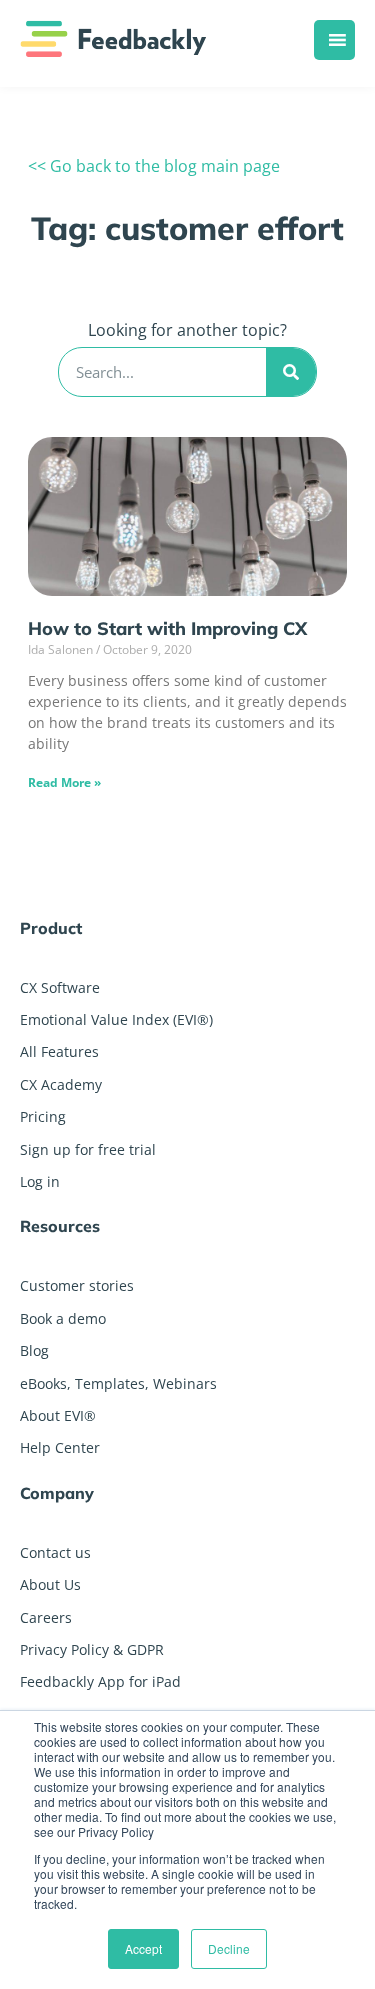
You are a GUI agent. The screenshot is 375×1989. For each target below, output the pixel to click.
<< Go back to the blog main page (154, 166)
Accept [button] (143, 1948)
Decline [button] (229, 1948)
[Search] (291, 372)
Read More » (64, 782)
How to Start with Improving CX (167, 628)
